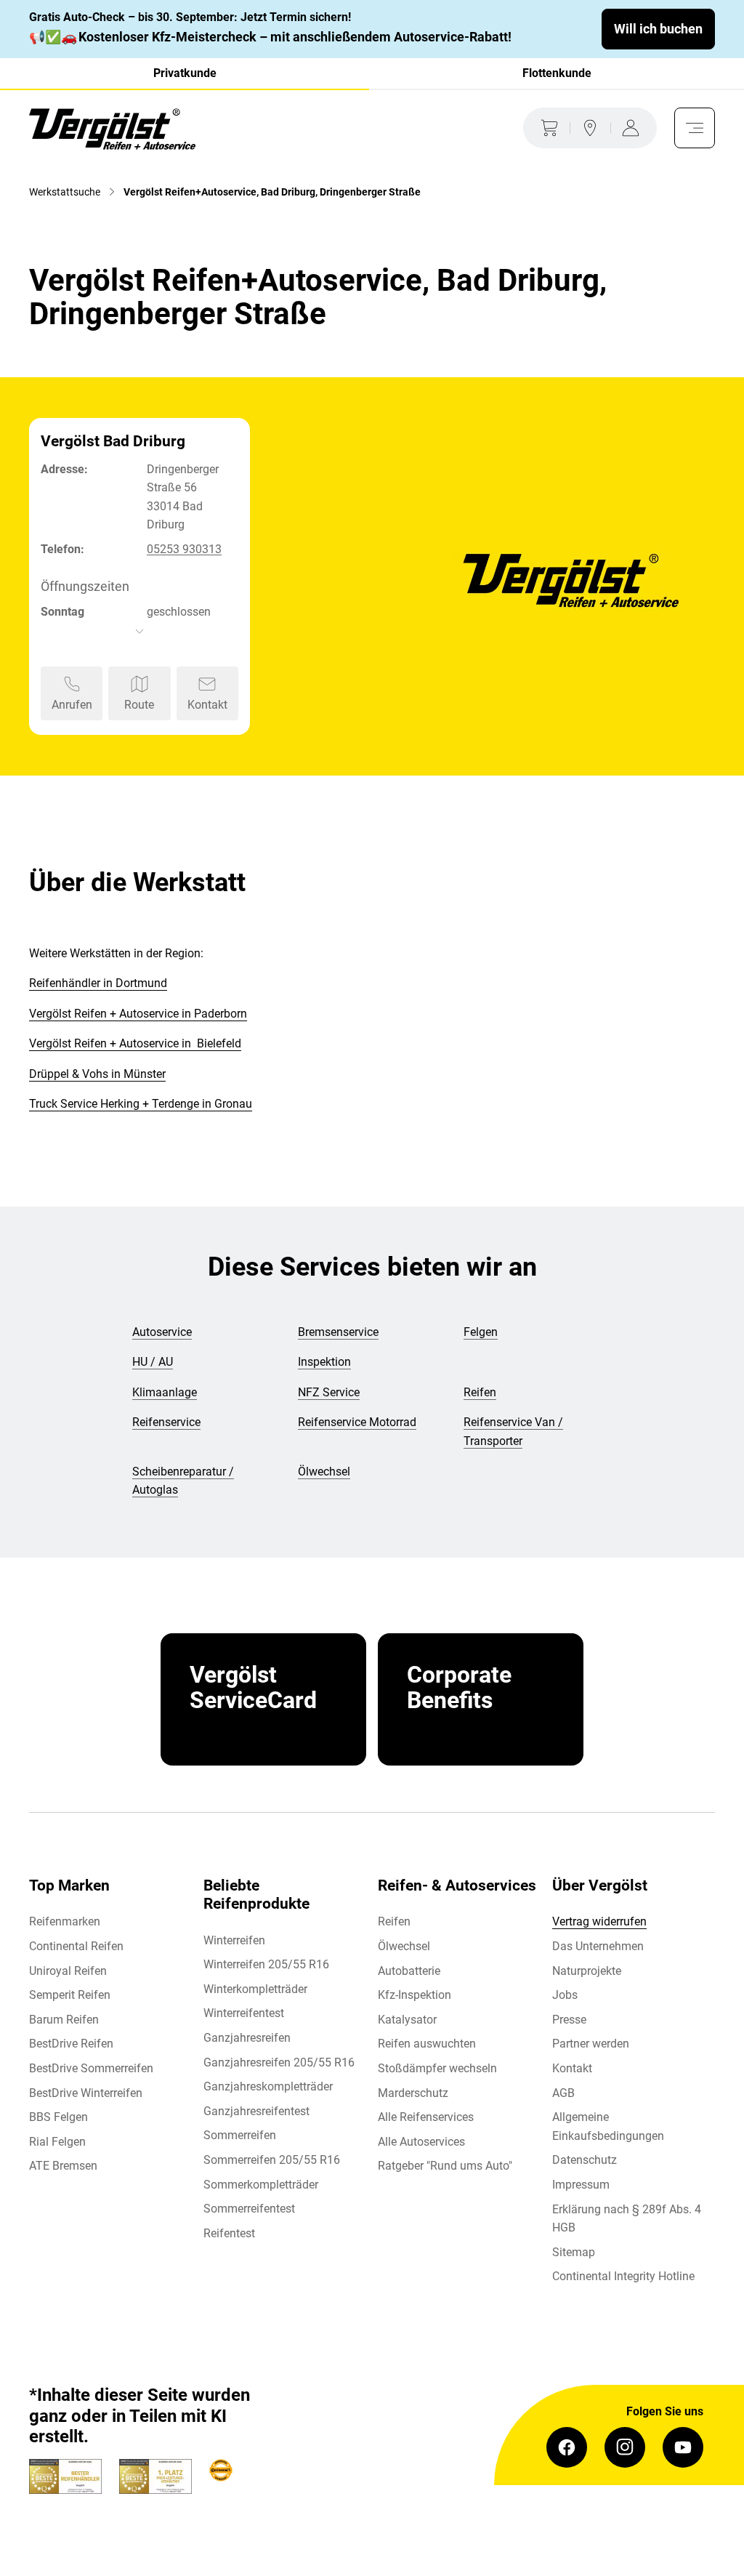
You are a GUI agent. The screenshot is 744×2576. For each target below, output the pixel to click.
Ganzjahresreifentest (256, 2111)
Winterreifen (234, 1940)
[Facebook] (567, 2447)
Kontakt (572, 2068)
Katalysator (407, 2020)
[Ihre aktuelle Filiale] (590, 128)
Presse (569, 2020)
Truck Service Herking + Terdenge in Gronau (141, 1104)
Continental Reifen (76, 1946)
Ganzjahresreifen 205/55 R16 (279, 2062)
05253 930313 (184, 549)
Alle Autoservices (421, 2142)
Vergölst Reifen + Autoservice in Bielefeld (135, 1043)
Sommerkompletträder (261, 2185)
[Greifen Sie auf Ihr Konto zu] (634, 128)
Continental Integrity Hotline (623, 2276)
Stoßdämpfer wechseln (437, 2068)
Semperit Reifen (70, 1995)
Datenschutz (585, 2160)
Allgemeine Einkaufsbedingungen (608, 2126)
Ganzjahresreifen (247, 2038)
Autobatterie (409, 1971)
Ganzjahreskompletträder (268, 2086)
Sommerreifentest (249, 2209)
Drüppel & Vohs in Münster (97, 1074)
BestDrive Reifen (71, 2044)
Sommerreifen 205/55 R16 (272, 2160)
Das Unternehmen (598, 1946)
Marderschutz (413, 2093)
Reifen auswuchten (427, 2044)
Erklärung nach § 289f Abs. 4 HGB (627, 2219)
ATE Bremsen (63, 2166)
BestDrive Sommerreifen (91, 2068)
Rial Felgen (57, 2142)
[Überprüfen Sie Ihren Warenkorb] (546, 128)
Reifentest (229, 2233)
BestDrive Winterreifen (86, 2093)
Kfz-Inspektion (415, 1995)
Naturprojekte (587, 1971)
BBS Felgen (58, 2117)
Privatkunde (185, 73)
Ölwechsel (404, 1946)
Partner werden (591, 2044)
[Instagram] (625, 2447)
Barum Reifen (64, 2020)
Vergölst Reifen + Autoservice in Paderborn (138, 1014)
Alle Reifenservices (426, 2117)
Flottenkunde (557, 73)
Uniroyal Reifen (68, 1971)
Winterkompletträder (255, 1989)
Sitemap (574, 2252)
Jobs (565, 1995)
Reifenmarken (65, 1921)
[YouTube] (683, 2447)
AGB (563, 2093)
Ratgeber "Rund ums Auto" (445, 2166)
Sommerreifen (240, 2135)
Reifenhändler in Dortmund (98, 983)
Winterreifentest (244, 2013)
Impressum (581, 2185)
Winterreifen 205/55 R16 (266, 1964)
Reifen (394, 1921)
